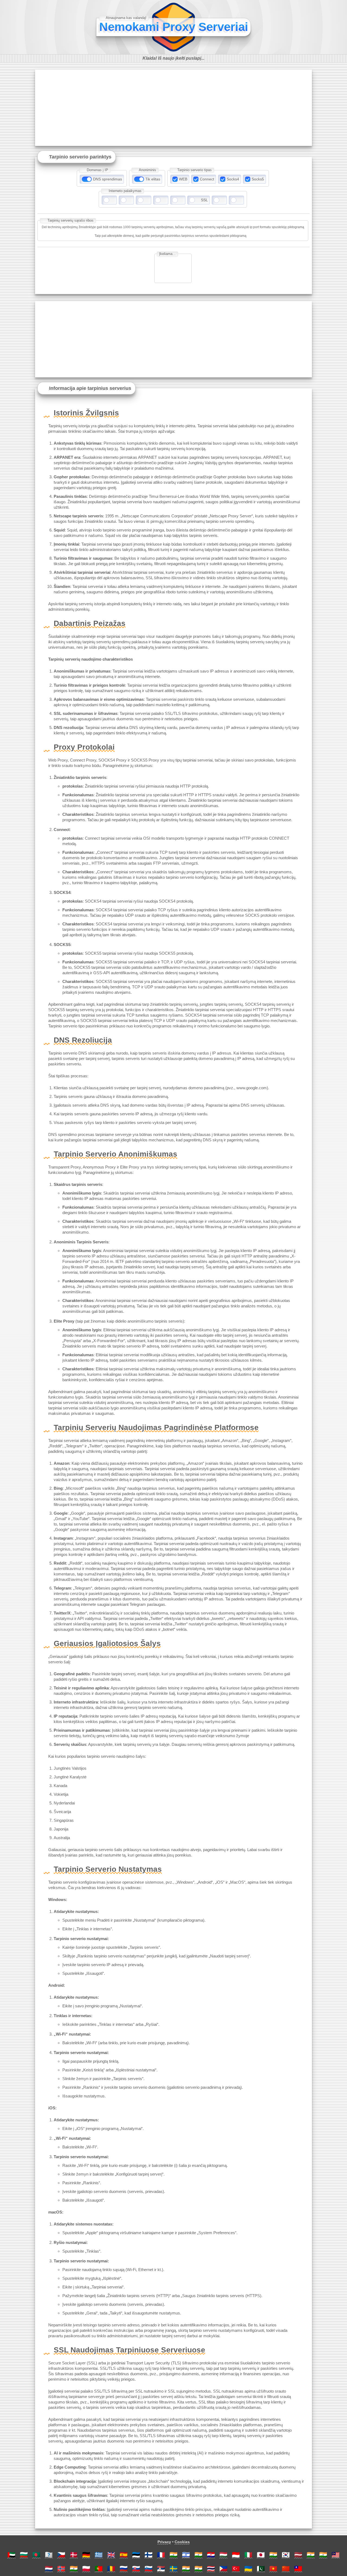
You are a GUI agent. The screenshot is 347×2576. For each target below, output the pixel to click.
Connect (207, 179)
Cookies (182, 2542)
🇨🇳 (286, 2569)
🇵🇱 (86, 2569)
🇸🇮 (149, 2569)
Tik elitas (153, 179)
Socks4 (233, 179)
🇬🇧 (111, 2555)
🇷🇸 (161, 2569)
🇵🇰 (261, 2569)
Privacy (164, 2542)
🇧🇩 (36, 2555)
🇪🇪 (136, 2555)
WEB (183, 179)
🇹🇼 (298, 2569)
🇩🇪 (86, 2555)
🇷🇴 (111, 2569)
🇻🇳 (273, 2569)
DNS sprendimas (107, 179)
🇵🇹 (99, 2569)
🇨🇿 (61, 2555)
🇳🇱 (49, 2569)
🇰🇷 (286, 2555)
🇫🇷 (161, 2555)
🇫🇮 (149, 2555)
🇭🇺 (223, 2555)
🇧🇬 (24, 2555)
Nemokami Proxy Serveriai (174, 27)
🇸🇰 (136, 2569)
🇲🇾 (336, 2555)
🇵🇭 (223, 2569)
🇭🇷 (211, 2555)
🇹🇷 (236, 2569)
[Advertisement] (173, 108)
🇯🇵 (261, 2555)
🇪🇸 (124, 2555)
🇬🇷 (99, 2555)
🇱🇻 (298, 2555)
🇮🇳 (173, 2555)
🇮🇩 (236, 2555)
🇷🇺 (124, 2569)
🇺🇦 (248, 2569)
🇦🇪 (11, 2555)
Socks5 (258, 179)
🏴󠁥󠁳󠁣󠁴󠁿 (49, 2555)
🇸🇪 (173, 2569)
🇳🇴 (61, 2569)
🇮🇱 (186, 2555)
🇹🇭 (211, 2569)
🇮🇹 (248, 2555)
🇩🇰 (74, 2555)
